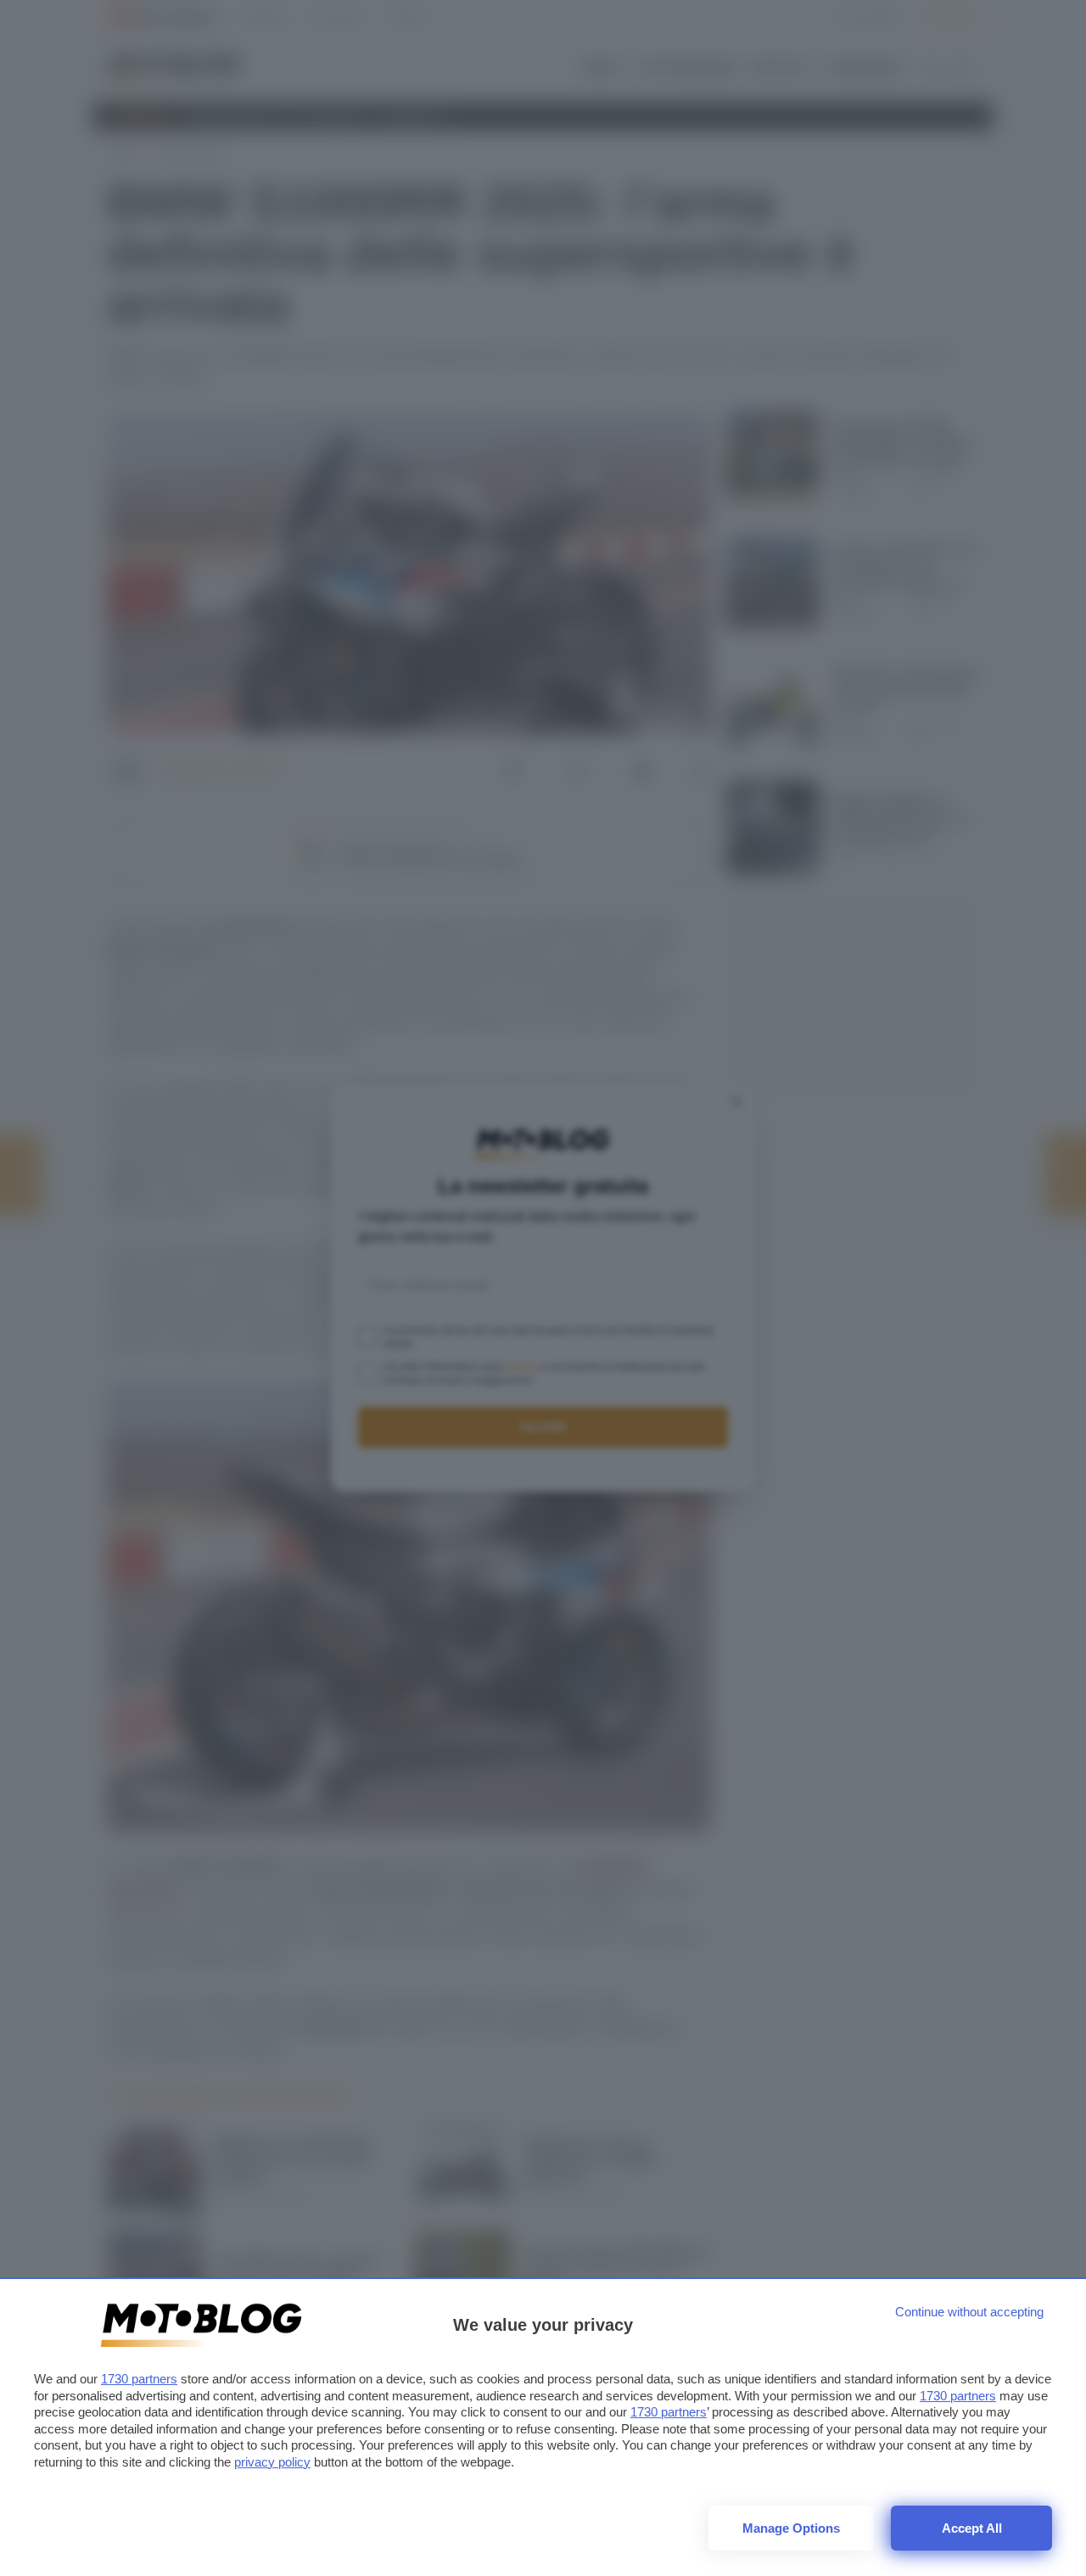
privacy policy (272, 2462)
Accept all (972, 2528)
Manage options (791, 2528)
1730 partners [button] (139, 2379)
